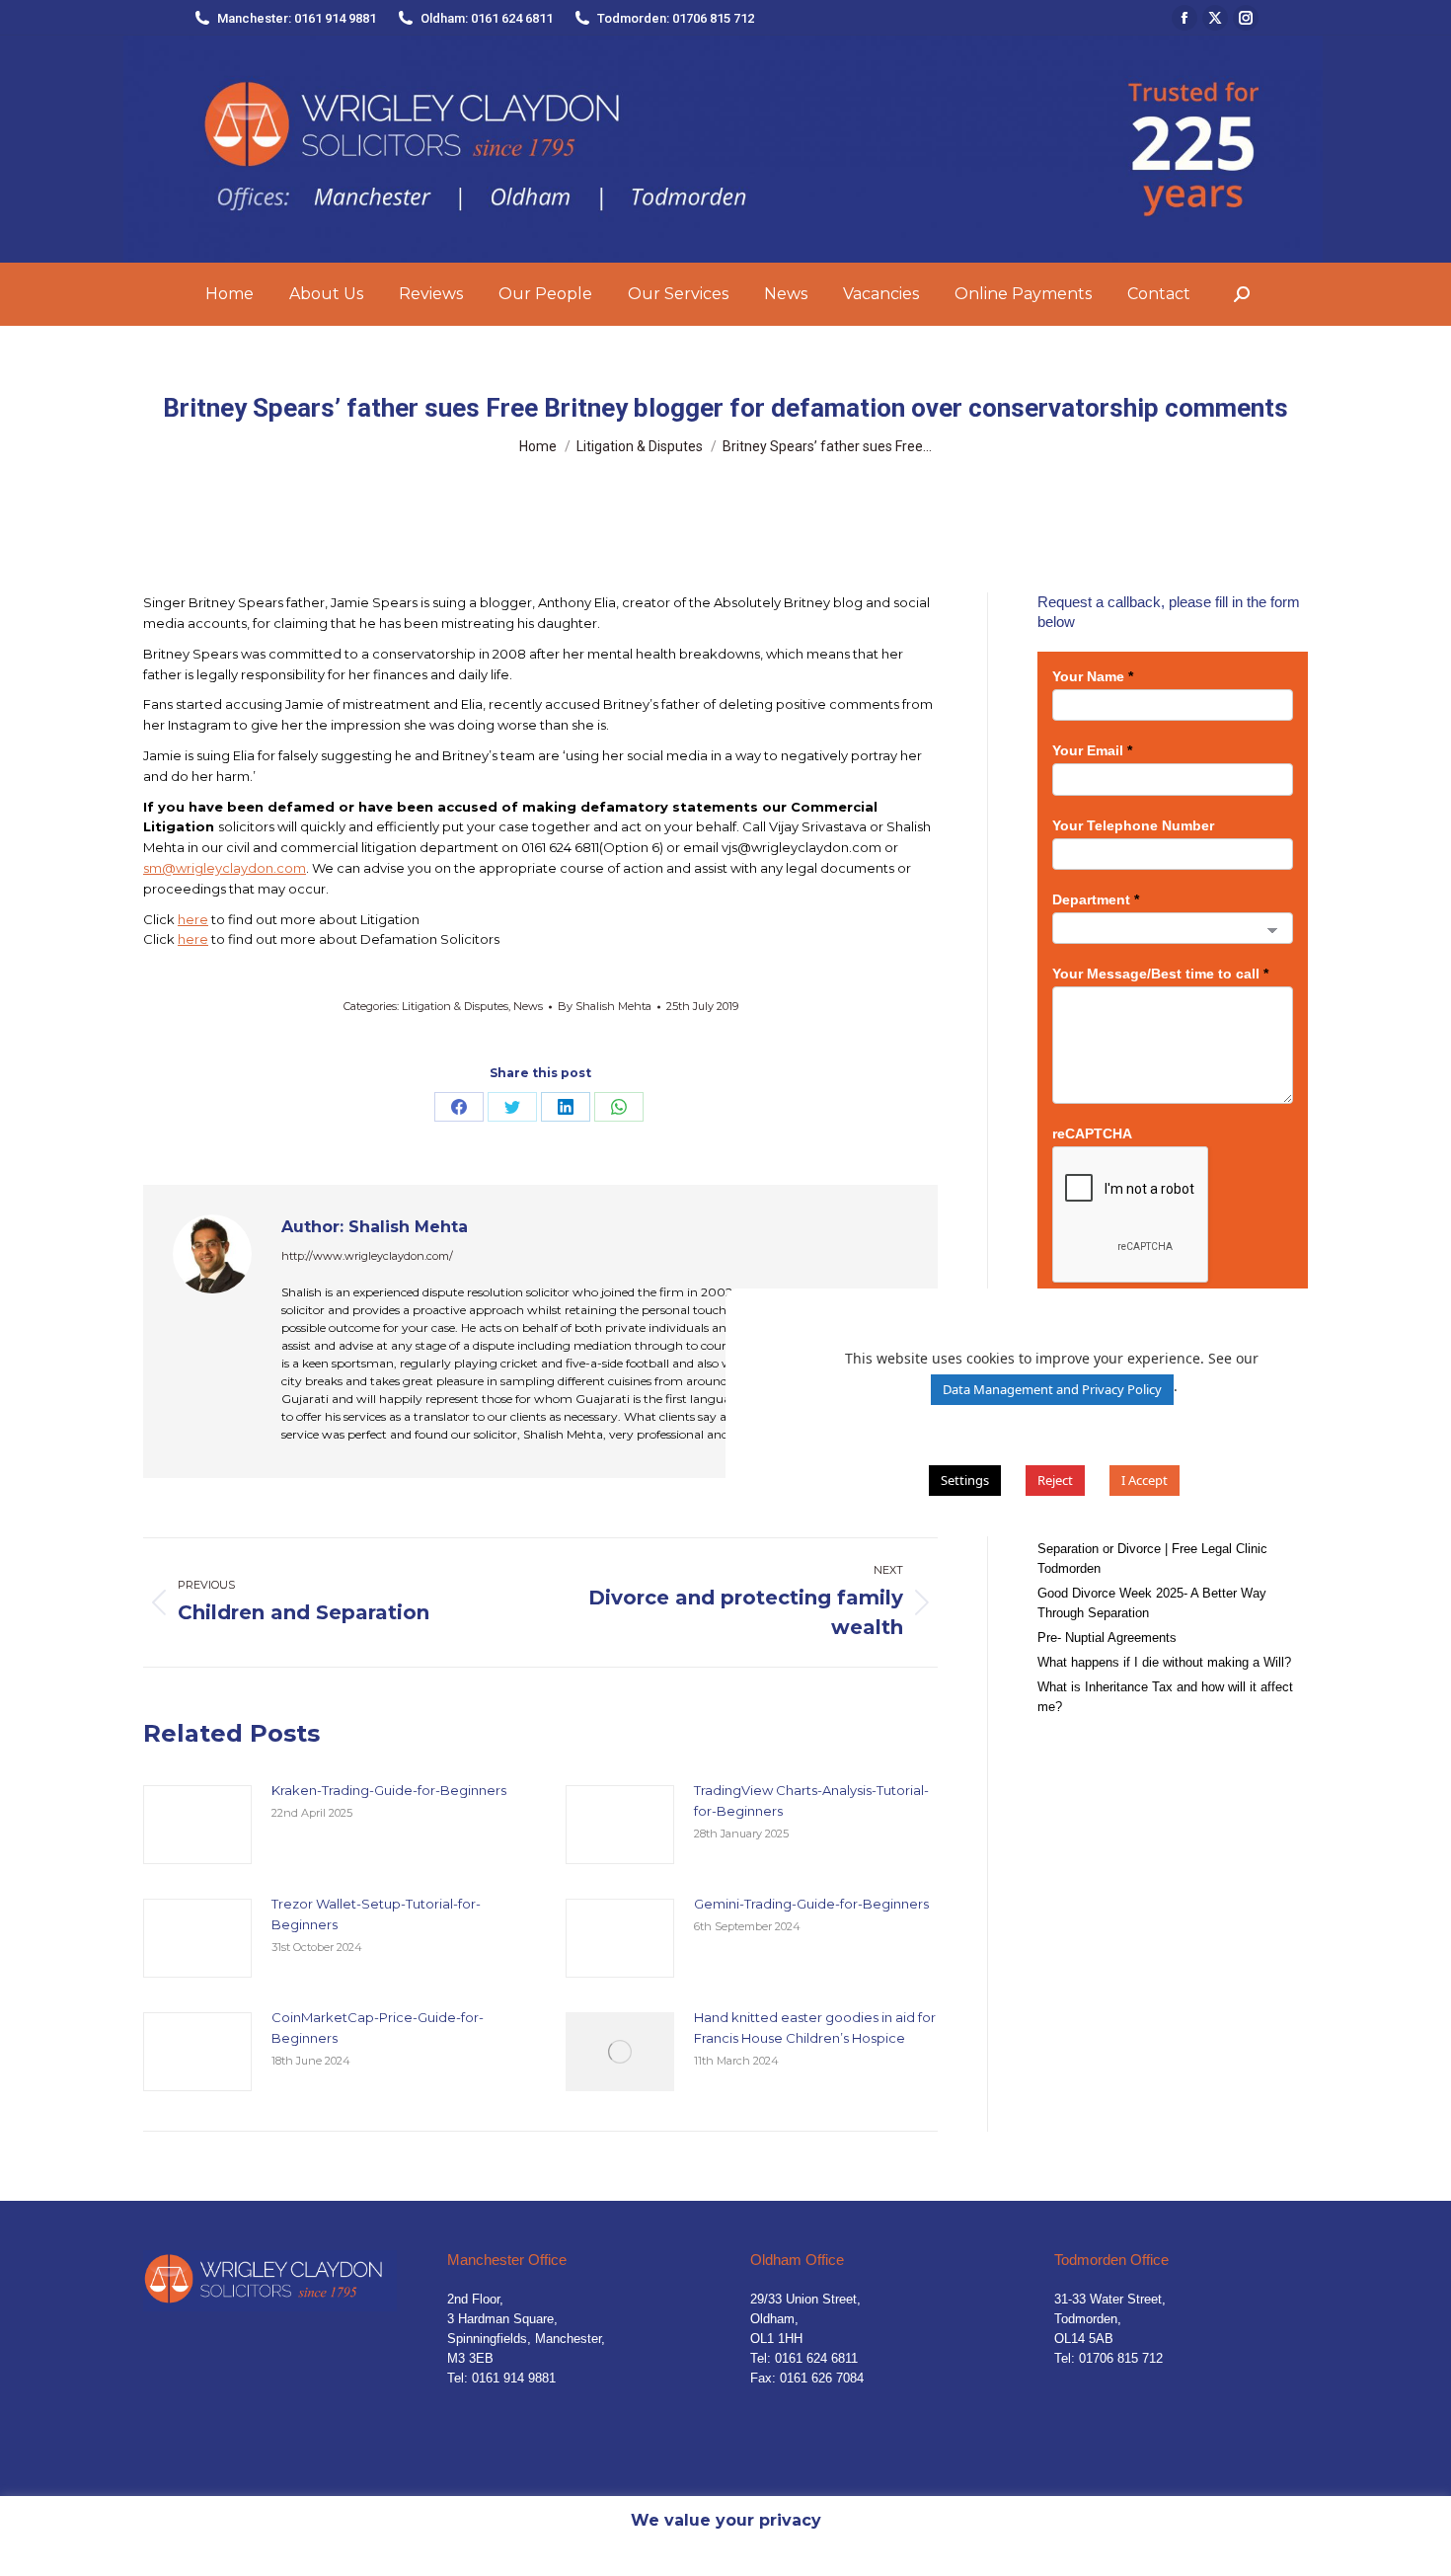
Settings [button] (965, 1480)
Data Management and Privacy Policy (1052, 1389)
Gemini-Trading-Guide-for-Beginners (811, 1904)
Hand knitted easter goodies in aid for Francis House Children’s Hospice (815, 2028)
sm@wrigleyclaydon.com (225, 868)
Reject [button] (1055, 1480)
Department (1096, 899)
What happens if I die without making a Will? (1164, 1662)
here (193, 919)
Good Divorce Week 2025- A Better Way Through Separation (1152, 1603)
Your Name (1093, 676)
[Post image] (197, 1825)
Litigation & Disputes (455, 1006)
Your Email (1092, 750)
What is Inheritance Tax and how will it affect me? (1165, 1697)
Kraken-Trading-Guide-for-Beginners (389, 1790)
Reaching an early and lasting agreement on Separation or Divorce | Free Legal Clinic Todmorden (1163, 1549)
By (605, 1006)
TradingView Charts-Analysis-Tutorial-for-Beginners (811, 1800)
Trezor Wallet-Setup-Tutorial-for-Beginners (376, 1914)
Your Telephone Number (1133, 825)
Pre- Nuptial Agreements (1107, 1638)
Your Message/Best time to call (1160, 974)
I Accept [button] (1145, 1480)
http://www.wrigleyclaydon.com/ (367, 1256)
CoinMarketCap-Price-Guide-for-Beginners (378, 2028)
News (528, 1006)
